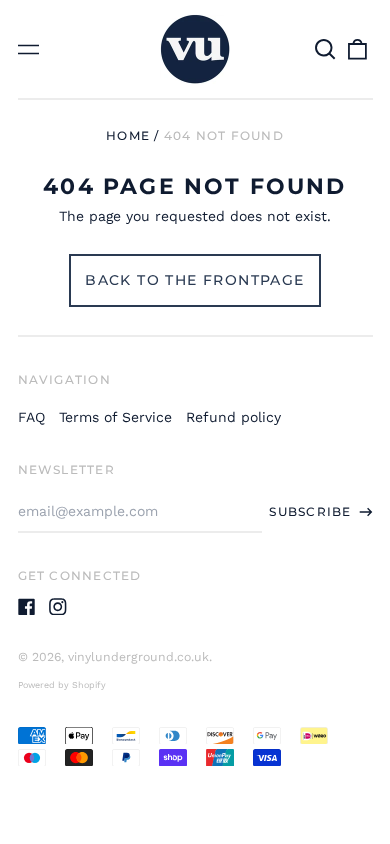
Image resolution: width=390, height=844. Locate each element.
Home (128, 135)
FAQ (31, 417)
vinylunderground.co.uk (138, 657)
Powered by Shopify (62, 685)
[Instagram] (58, 607)
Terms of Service (115, 417)
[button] (326, 49)
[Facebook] (27, 607)
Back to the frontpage (194, 280)
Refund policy (233, 417)
